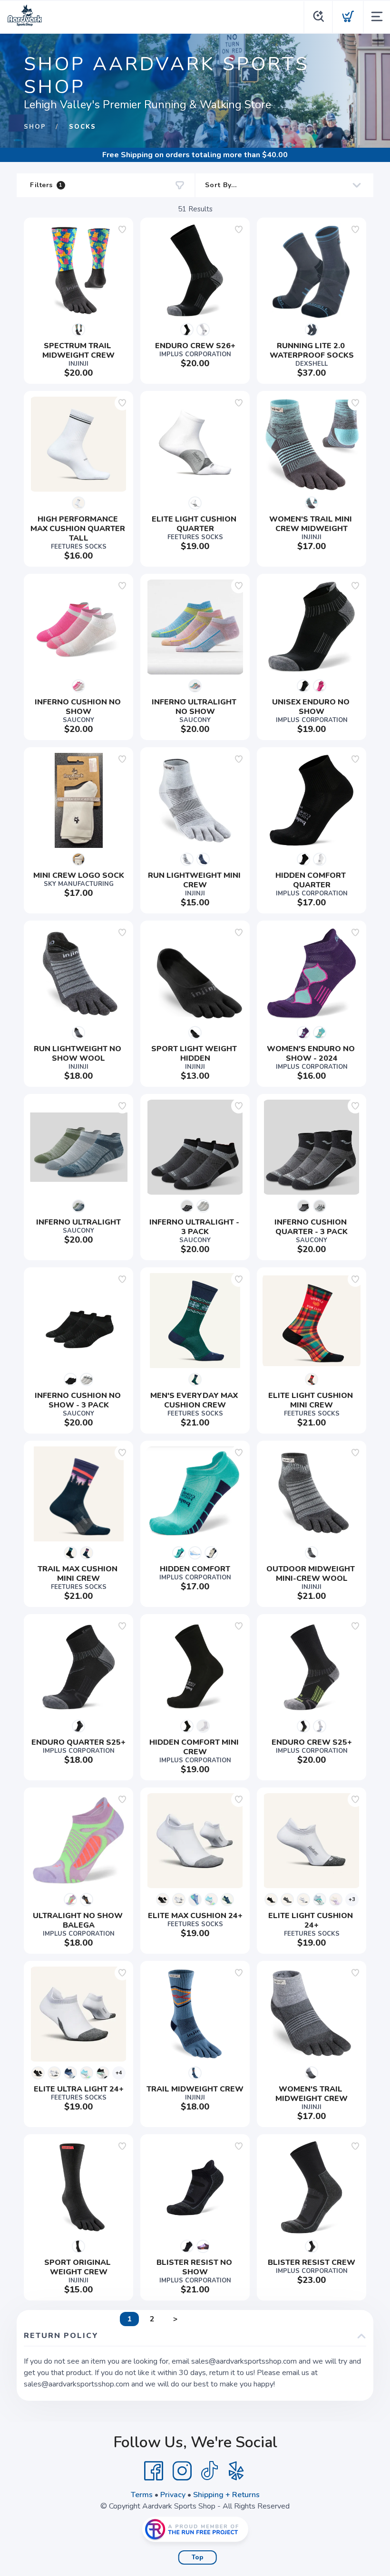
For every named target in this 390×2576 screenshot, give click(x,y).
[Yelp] (236, 2471)
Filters (46, 185)
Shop (35, 127)
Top (198, 2557)
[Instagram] (182, 2471)
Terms (142, 2495)
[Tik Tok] (209, 2471)
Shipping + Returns (226, 2495)
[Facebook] (154, 2471)
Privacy (173, 2495)
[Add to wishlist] (122, 229)
